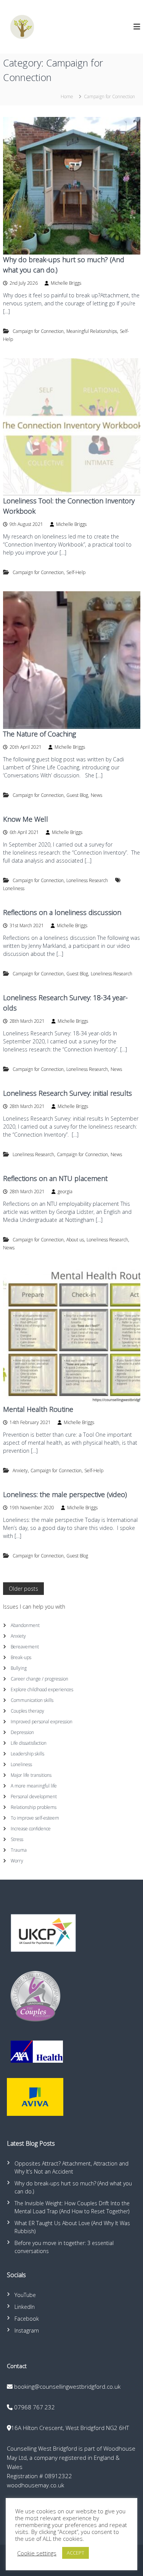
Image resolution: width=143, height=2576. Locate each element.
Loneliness (14, 888)
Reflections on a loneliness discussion (62, 912)
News (96, 795)
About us (75, 1240)
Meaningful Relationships (92, 331)
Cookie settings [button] (37, 2553)
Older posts (23, 1589)
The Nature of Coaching (39, 734)
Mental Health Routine (38, 1409)
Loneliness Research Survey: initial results (67, 1093)
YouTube (25, 2295)
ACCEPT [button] (76, 2553)
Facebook (27, 2319)
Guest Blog (77, 795)
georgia (65, 1191)
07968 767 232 (35, 2407)
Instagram (27, 2330)
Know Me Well (26, 819)
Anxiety (20, 1470)
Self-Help (76, 572)
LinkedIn (25, 2307)
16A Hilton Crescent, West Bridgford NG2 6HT (70, 2428)
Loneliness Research (87, 880)
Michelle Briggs (66, 283)
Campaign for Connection (38, 331)
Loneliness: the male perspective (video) (65, 1494)
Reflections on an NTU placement (55, 1178)
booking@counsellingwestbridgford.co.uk (67, 2386)
